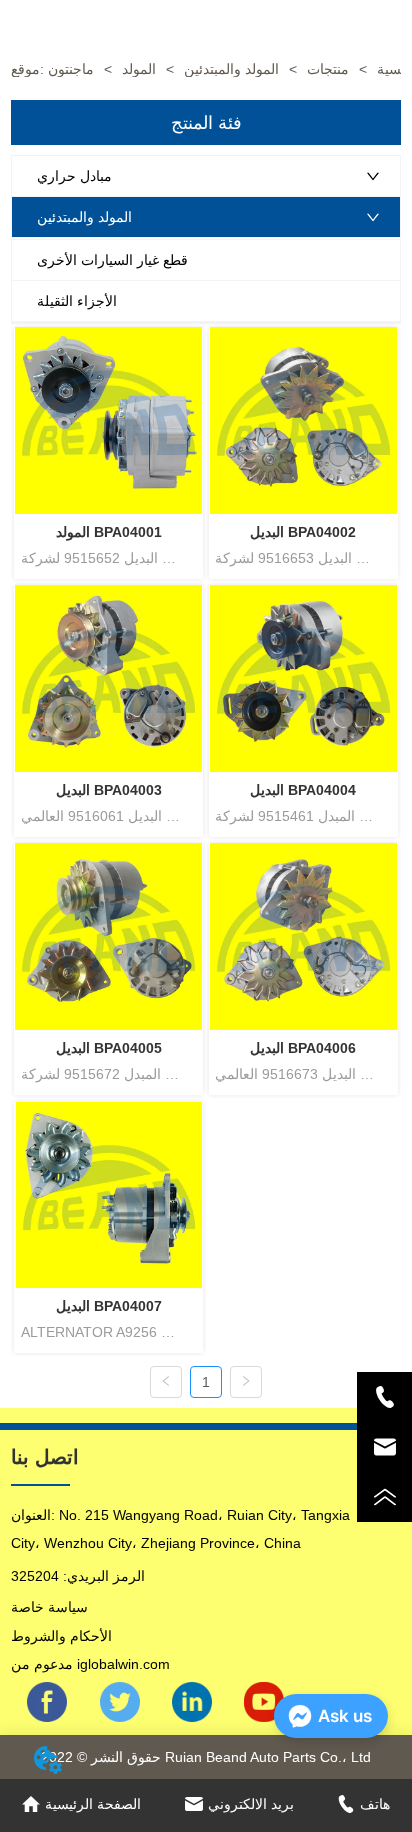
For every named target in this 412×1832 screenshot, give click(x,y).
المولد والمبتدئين (231, 69)
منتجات (328, 69)
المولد (139, 69)
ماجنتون (71, 69)
